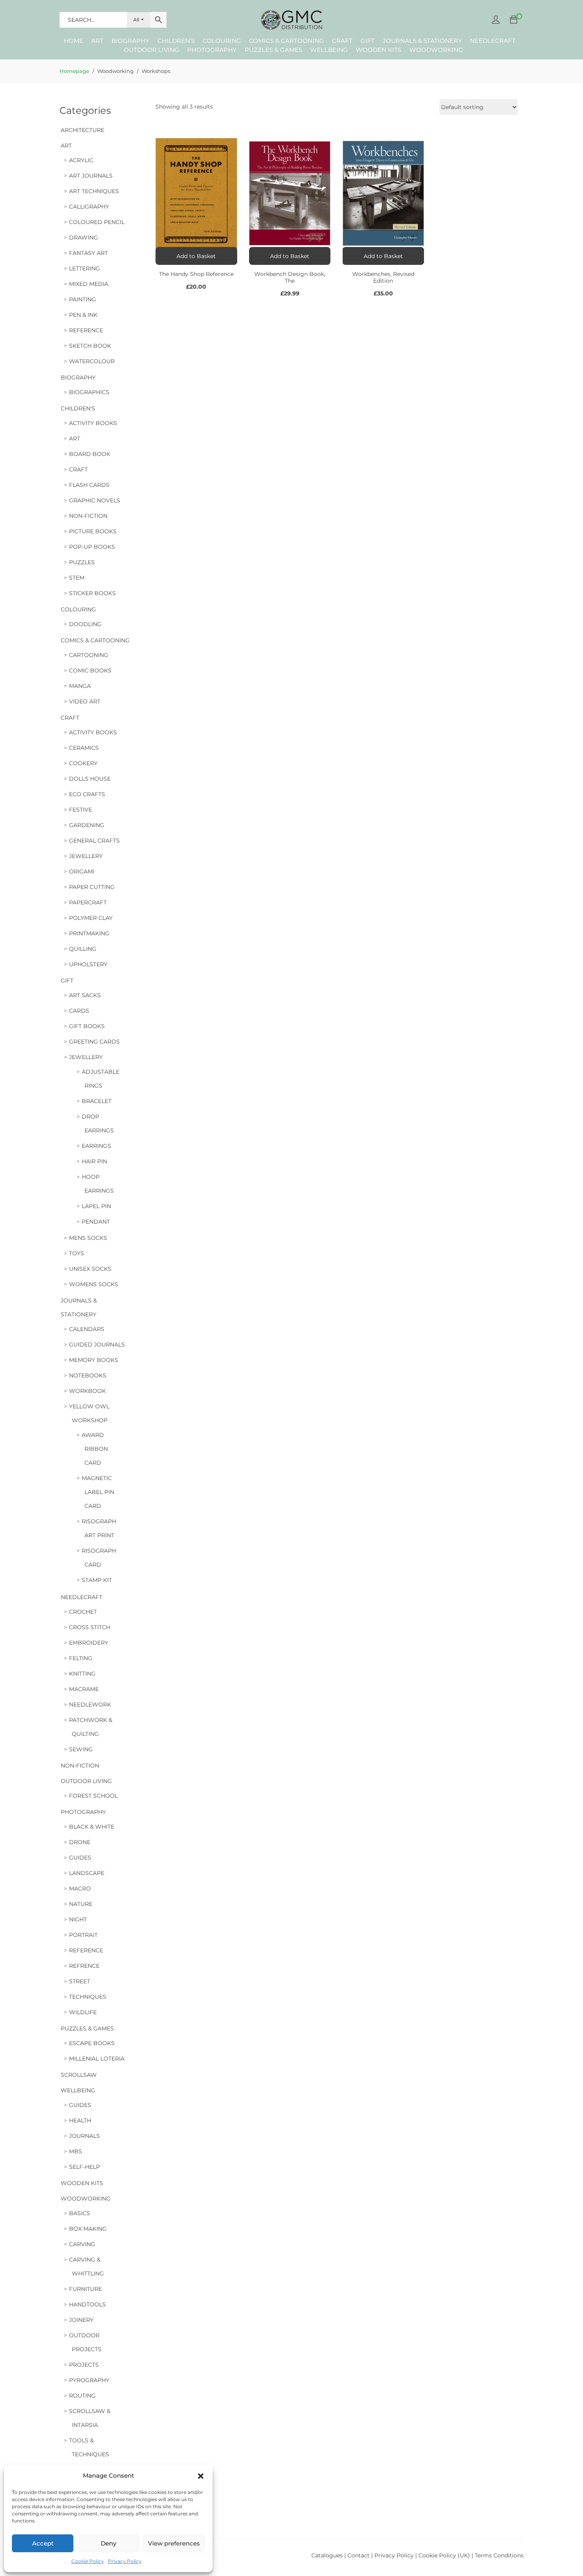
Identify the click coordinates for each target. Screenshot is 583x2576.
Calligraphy (89, 207)
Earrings (96, 1146)
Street (80, 1981)
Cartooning (89, 655)
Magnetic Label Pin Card (98, 1492)
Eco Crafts (87, 794)
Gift (368, 41)
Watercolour (92, 361)
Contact (359, 2555)
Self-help (84, 2167)
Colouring (222, 41)
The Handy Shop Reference (196, 274)
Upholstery (88, 964)
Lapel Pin (96, 1206)
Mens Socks (88, 1238)
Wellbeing (329, 50)
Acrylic (81, 160)
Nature (81, 1904)
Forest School (93, 1796)
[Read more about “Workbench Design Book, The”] (290, 256)
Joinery (81, 2320)
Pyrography (89, 2380)
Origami (82, 871)
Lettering (84, 268)
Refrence (84, 1966)
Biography (130, 41)
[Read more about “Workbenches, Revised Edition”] (384, 256)
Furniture (85, 2289)
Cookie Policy (88, 2561)
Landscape (87, 1873)
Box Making (88, 2229)
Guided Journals (97, 1344)
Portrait (83, 1935)
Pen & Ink (83, 315)
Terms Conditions (499, 2555)
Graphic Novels (95, 500)
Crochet (83, 1612)
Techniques (88, 1997)
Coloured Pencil (97, 222)
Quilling (83, 949)
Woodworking (436, 50)
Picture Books (93, 531)
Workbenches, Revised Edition (383, 277)
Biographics (89, 392)
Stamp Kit (97, 1580)
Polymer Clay (91, 918)
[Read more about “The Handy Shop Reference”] (196, 256)
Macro (80, 1888)
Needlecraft (493, 41)
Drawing (83, 237)
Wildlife (83, 2012)
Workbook (87, 1391)
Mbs (76, 2151)
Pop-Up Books (92, 547)
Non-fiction (88, 516)
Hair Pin (94, 1161)
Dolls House (90, 779)
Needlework (90, 1705)
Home (74, 41)
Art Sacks (85, 995)
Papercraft (88, 902)
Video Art (85, 701)
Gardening (87, 825)
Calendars (87, 1329)
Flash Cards (89, 485)
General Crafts (94, 841)
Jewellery (86, 856)
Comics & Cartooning (287, 41)
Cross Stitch (90, 1627)
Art (97, 41)
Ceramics (84, 748)
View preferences (174, 2543)
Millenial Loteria (97, 2059)
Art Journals (91, 176)
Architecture (82, 130)
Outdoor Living (152, 50)
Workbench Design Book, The (290, 277)
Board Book (90, 454)
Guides (80, 1858)
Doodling (85, 624)
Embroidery (89, 1643)
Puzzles (82, 562)
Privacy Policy (125, 2561)
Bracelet (97, 1101)
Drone (80, 1842)
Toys (77, 1253)
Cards (79, 1011)
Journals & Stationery (422, 41)
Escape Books (92, 2043)
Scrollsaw (79, 2075)
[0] (514, 20)
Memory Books (94, 1360)
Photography (212, 50)
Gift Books (87, 1026)
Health (80, 2120)
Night (78, 1919)
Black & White (92, 1827)
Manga (80, 686)
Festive (81, 810)
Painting (82, 299)
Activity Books (93, 423)
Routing (82, 2396)
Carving (82, 2244)
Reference (86, 330)
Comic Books (90, 670)
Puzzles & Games (273, 50)
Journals (84, 2136)
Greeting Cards (94, 1042)
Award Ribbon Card (95, 1449)
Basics (80, 2213)
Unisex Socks (90, 1269)
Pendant (96, 1222)
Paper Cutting (92, 887)
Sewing (81, 1749)
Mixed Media (89, 284)
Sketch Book (90, 346)
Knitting (82, 1674)
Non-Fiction (80, 1766)
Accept (43, 2543)
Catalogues (327, 2555)
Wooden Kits (379, 50)
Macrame (84, 1689)
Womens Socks (94, 1284)
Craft (342, 41)
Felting (81, 1658)
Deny (108, 2543)
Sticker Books (92, 593)
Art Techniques (94, 191)
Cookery (83, 763)
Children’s (176, 41)
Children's (78, 408)
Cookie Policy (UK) (444, 2555)
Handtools (87, 2304)
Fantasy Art (88, 253)
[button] (201, 2476)
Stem (77, 578)
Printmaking (89, 933)
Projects (84, 2365)
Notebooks (88, 1375)
